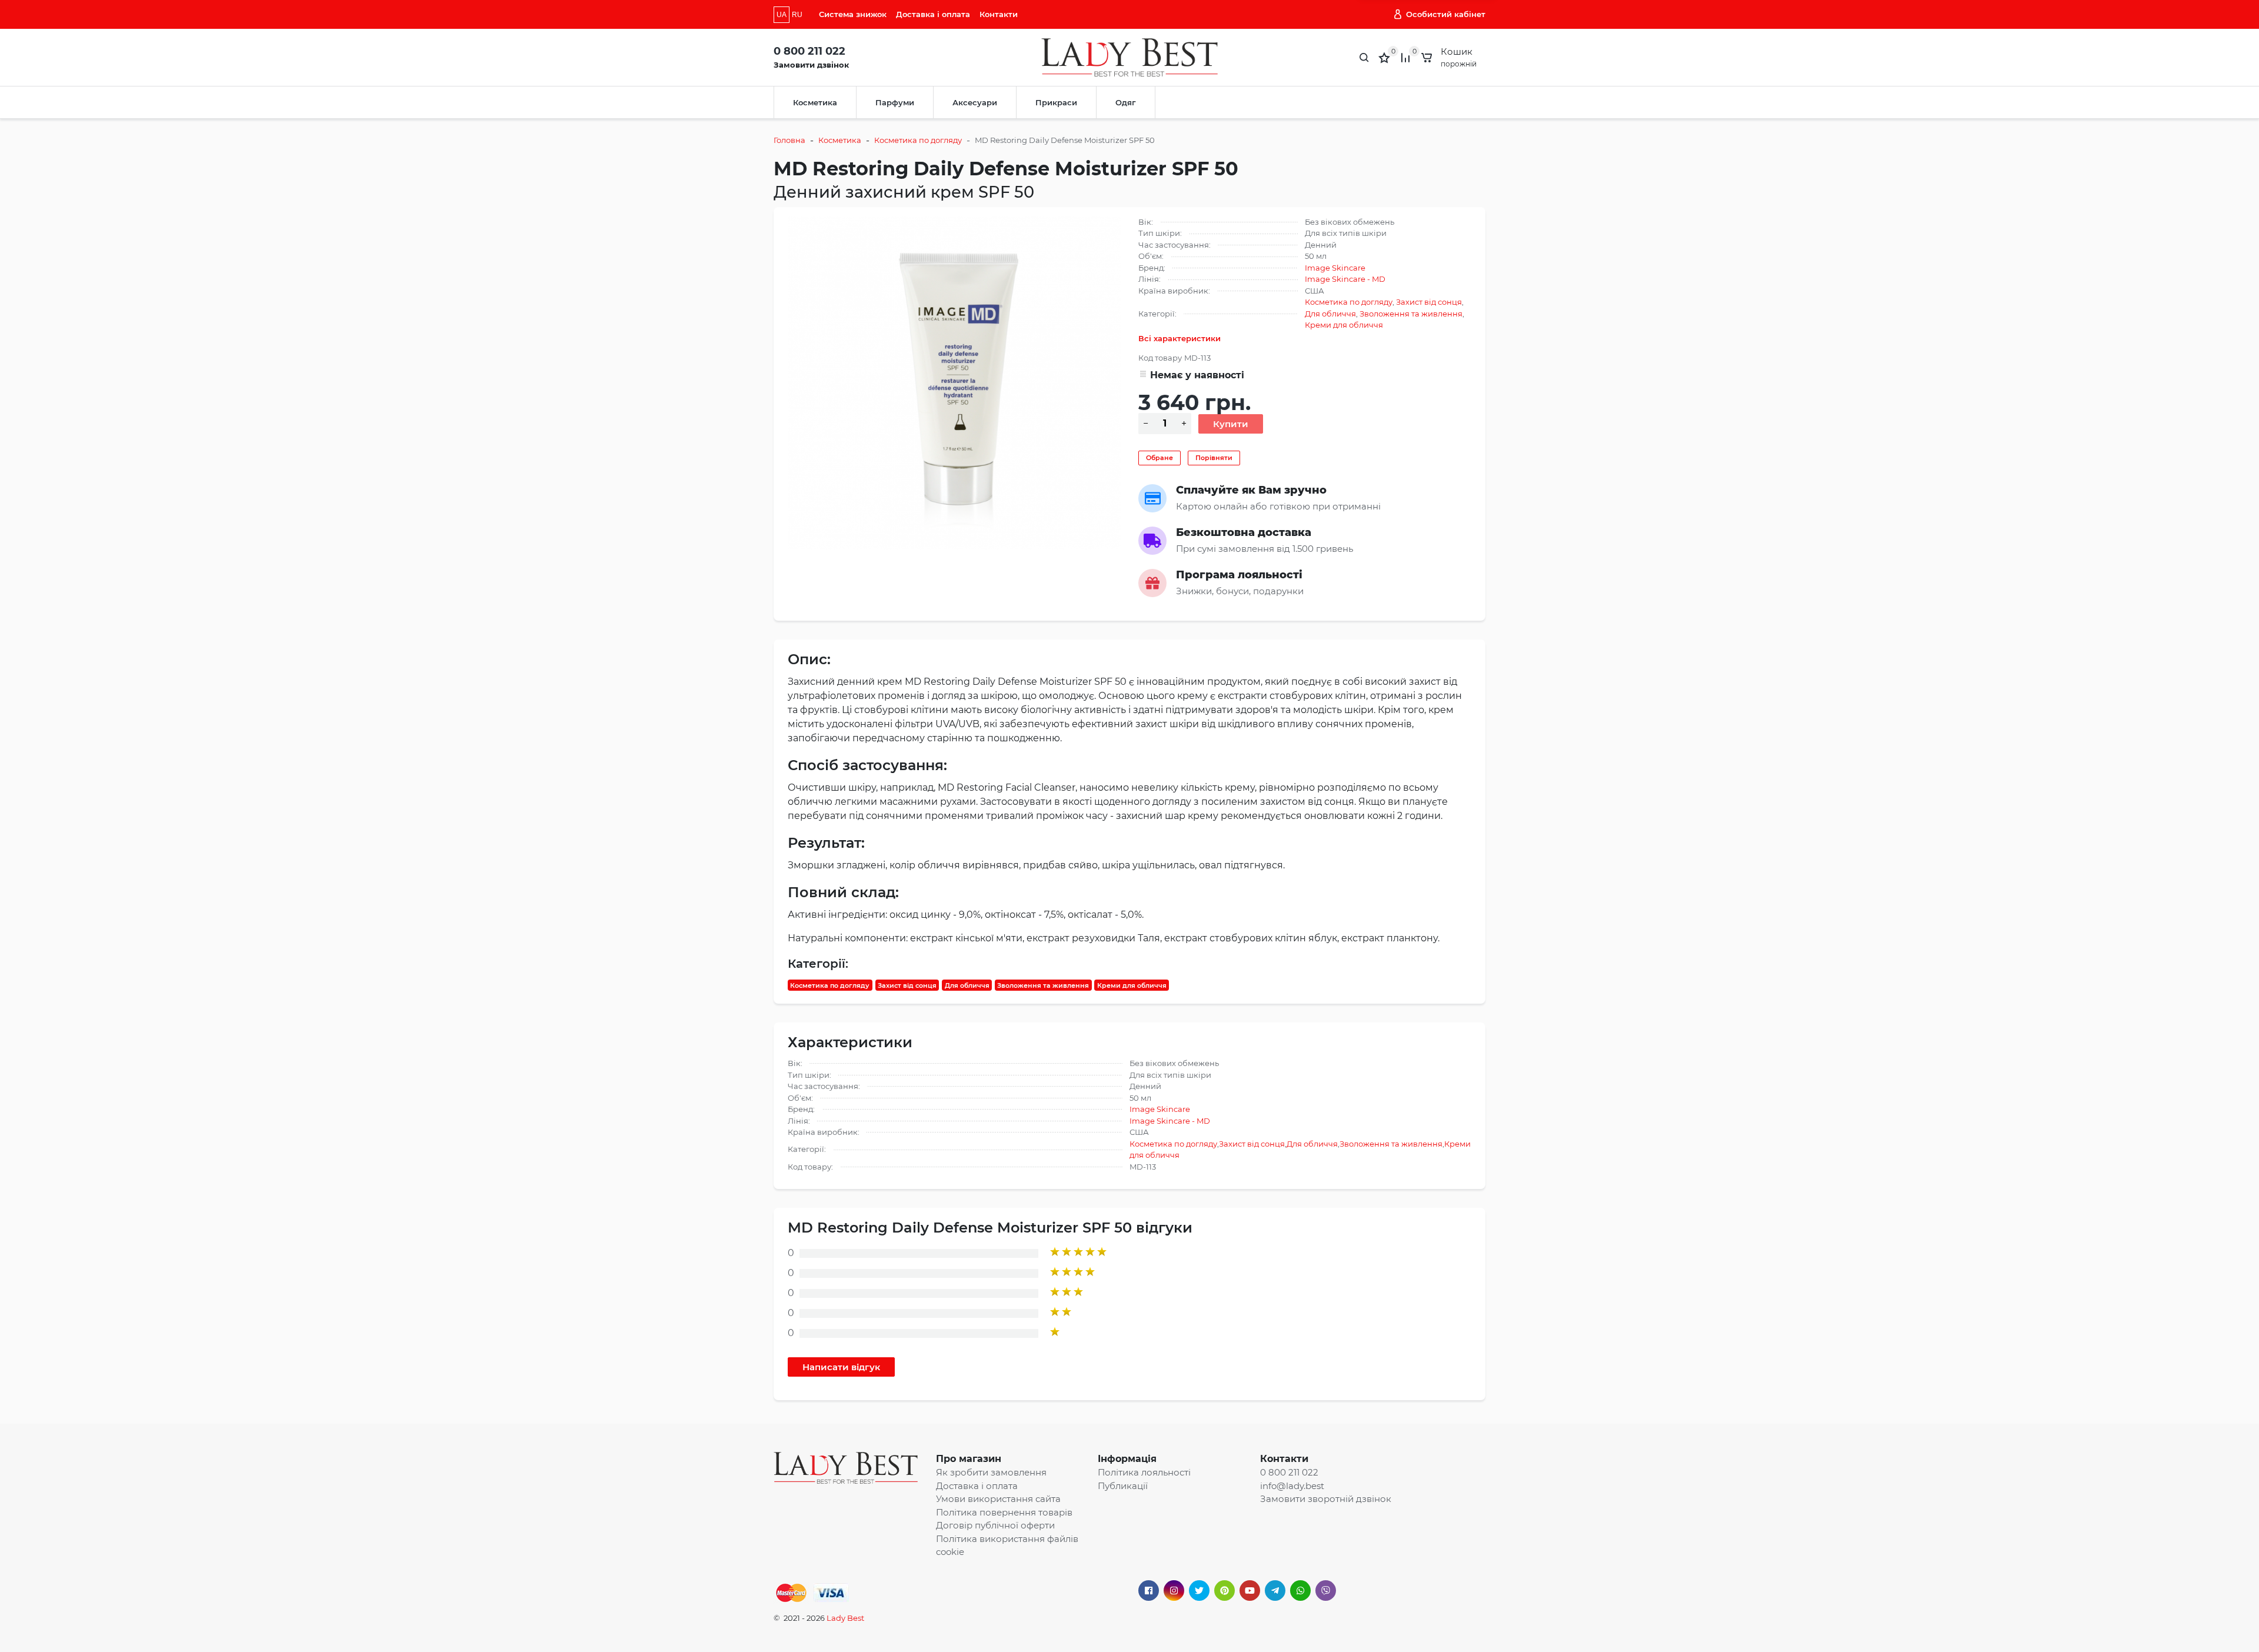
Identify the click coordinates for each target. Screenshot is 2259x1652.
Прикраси (1056, 102)
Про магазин (969, 1459)
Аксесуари (975, 102)
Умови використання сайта (998, 1499)
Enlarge (954, 382)
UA (782, 15)
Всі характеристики (1180, 338)
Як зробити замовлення (991, 1472)
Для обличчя (1330, 314)
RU (797, 15)
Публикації (1123, 1486)
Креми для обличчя (1344, 325)
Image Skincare (1335, 268)
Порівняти (1214, 458)
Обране (1160, 458)
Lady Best (845, 1618)
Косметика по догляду (918, 140)
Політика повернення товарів (1004, 1512)
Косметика (815, 102)
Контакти (999, 14)
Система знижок (853, 14)
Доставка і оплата (933, 14)
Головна (789, 140)
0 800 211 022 (809, 51)
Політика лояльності (1144, 1472)
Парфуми (895, 102)
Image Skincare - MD (1345, 279)
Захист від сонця (1429, 302)
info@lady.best (1292, 1486)
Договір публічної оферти (995, 1525)
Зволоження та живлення (1411, 314)
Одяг (1126, 102)
